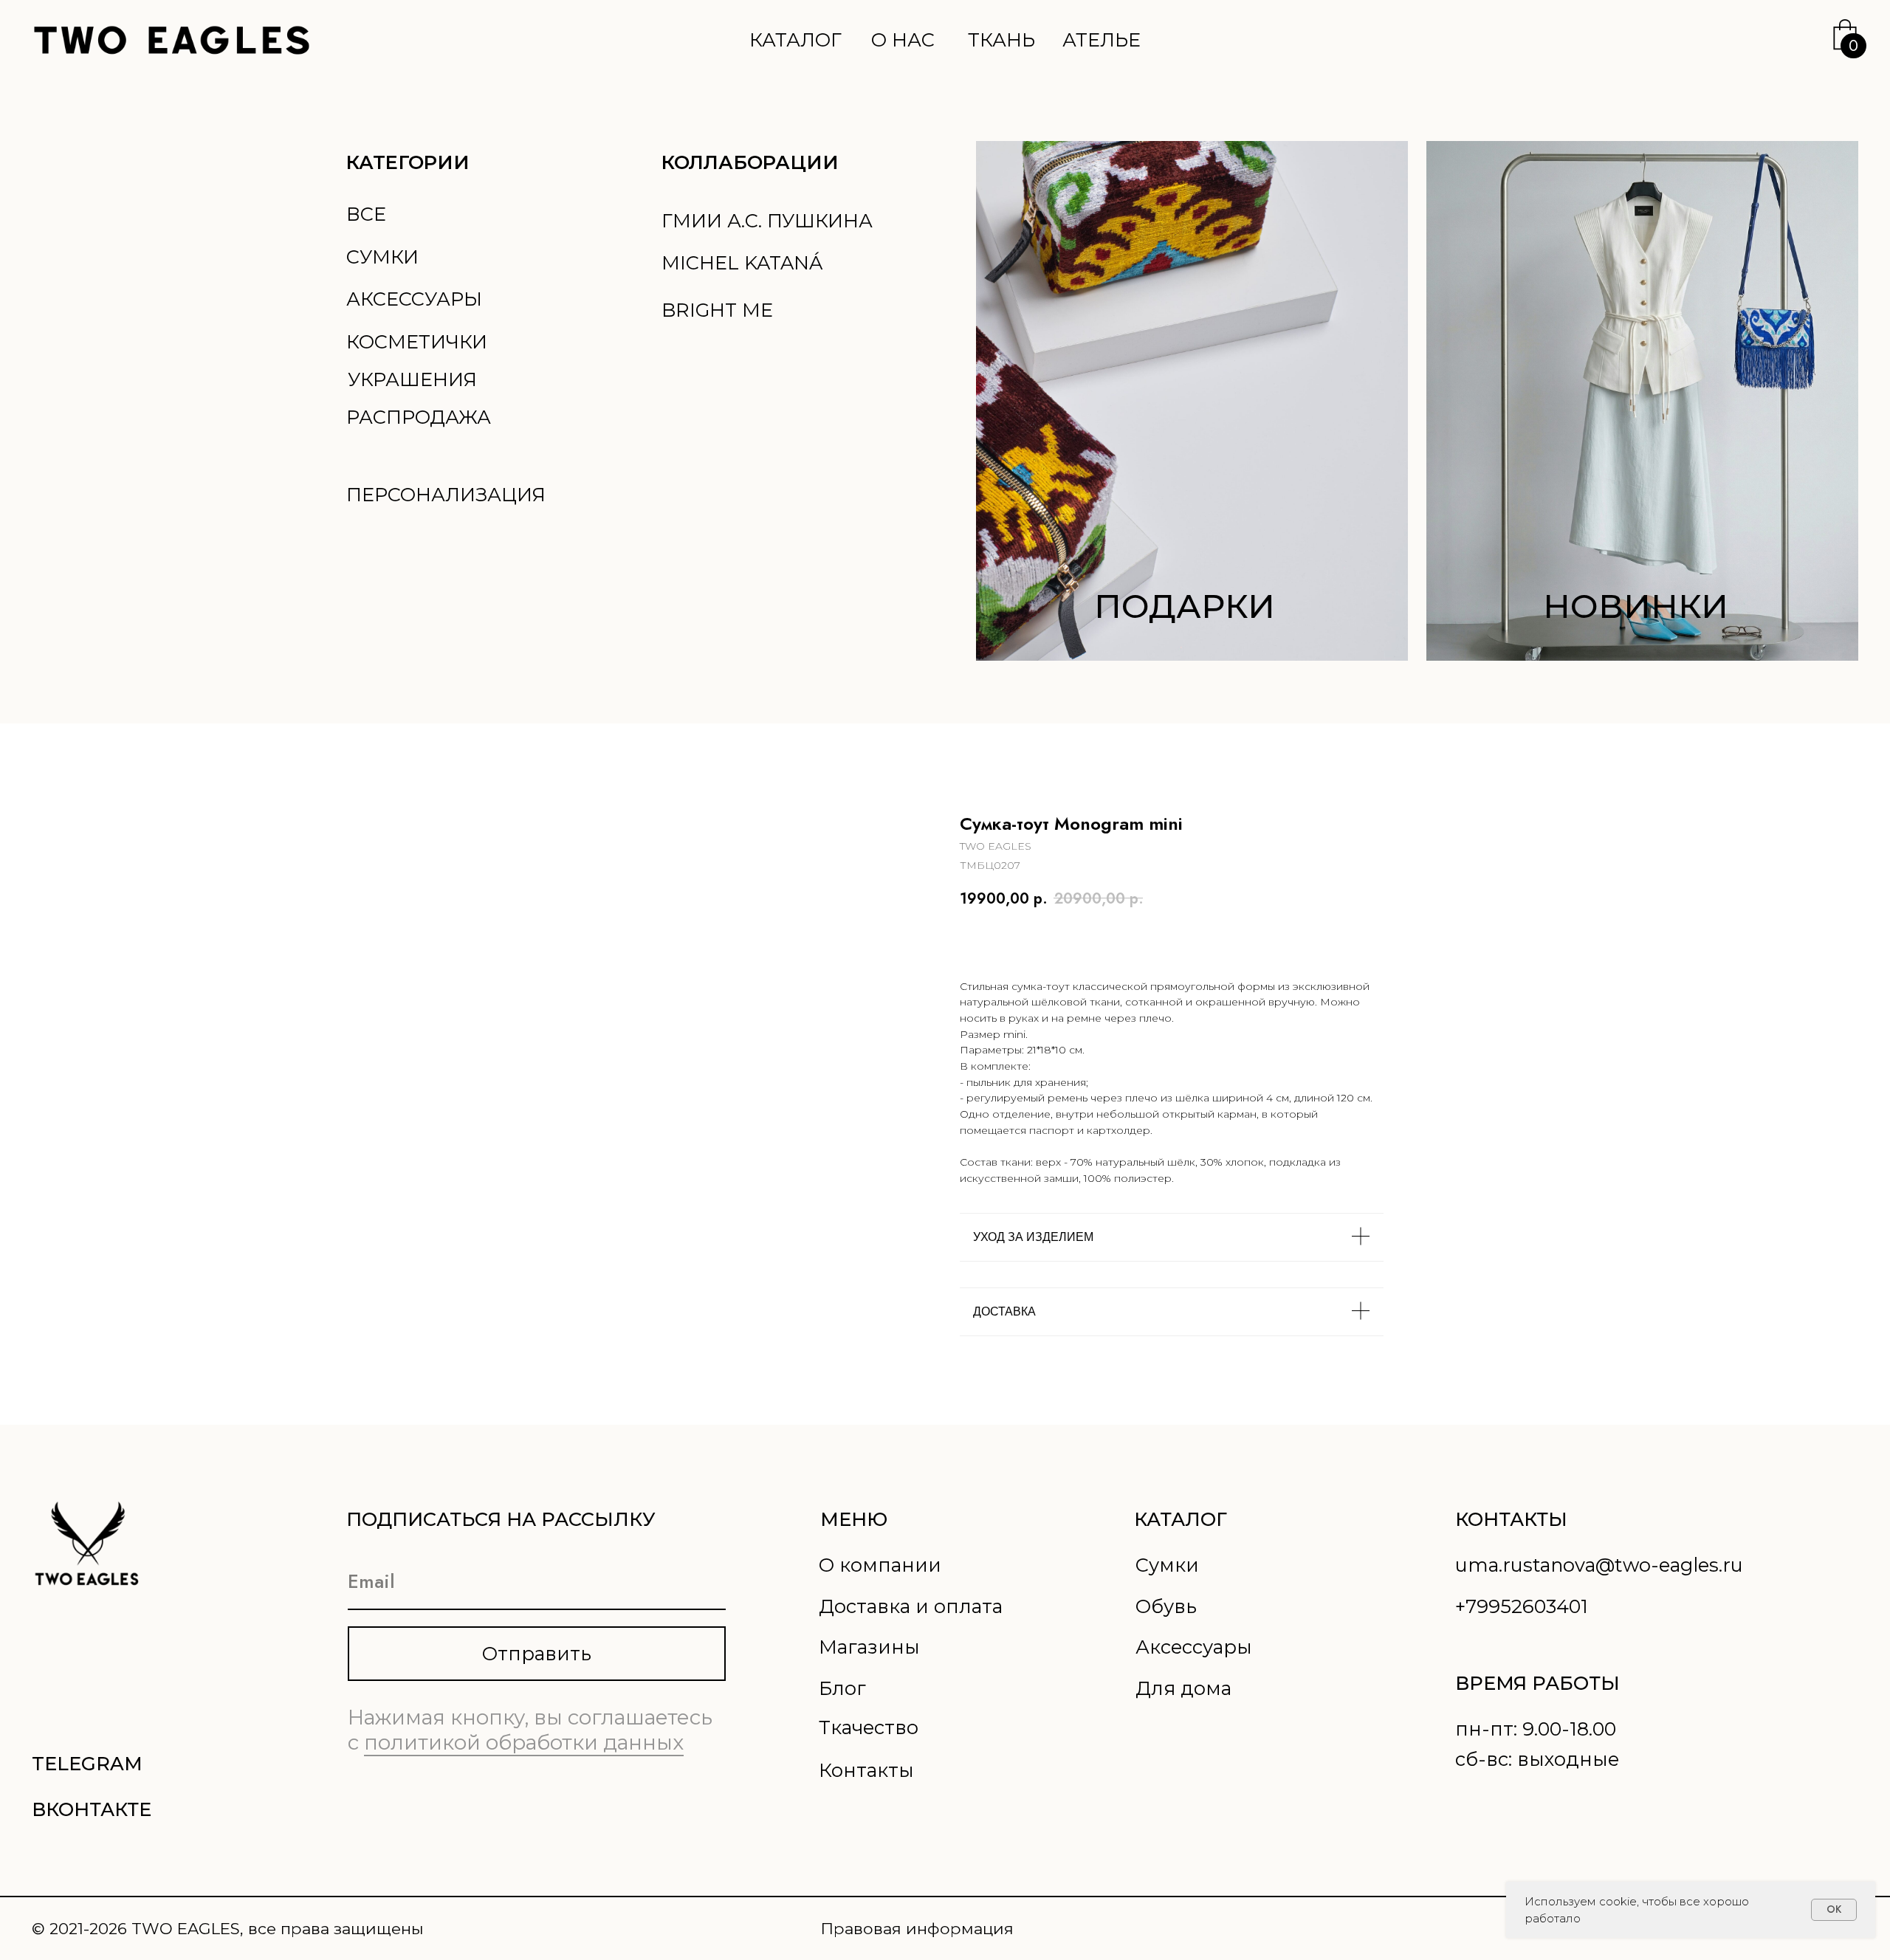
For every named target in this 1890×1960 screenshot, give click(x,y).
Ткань (1001, 39)
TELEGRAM (87, 1763)
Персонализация (446, 494)
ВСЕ (366, 214)
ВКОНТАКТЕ (92, 1809)
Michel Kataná (742, 262)
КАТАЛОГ (1181, 1519)
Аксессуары (414, 299)
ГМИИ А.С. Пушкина (767, 220)
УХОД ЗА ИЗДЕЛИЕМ (1033, 1237)
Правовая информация (917, 1928)
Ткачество (869, 1727)
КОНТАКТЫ (1511, 1519)
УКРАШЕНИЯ (412, 379)
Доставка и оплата (911, 1606)
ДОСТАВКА (1004, 1311)
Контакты (866, 1770)
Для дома (1183, 1688)
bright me (717, 310)
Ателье (1102, 39)
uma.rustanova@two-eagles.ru (1599, 1565)
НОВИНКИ (1636, 606)
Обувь (1166, 1606)
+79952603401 (1522, 1606)
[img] (1642, 401)
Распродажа (419, 417)
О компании (880, 1565)
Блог (842, 1688)
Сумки (382, 257)
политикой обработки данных (524, 1742)
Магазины (869, 1647)
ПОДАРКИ (1185, 606)
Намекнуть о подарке (1133, 940)
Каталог (795, 39)
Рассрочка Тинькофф (1295, 940)
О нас (903, 39)
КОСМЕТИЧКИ (417, 341)
